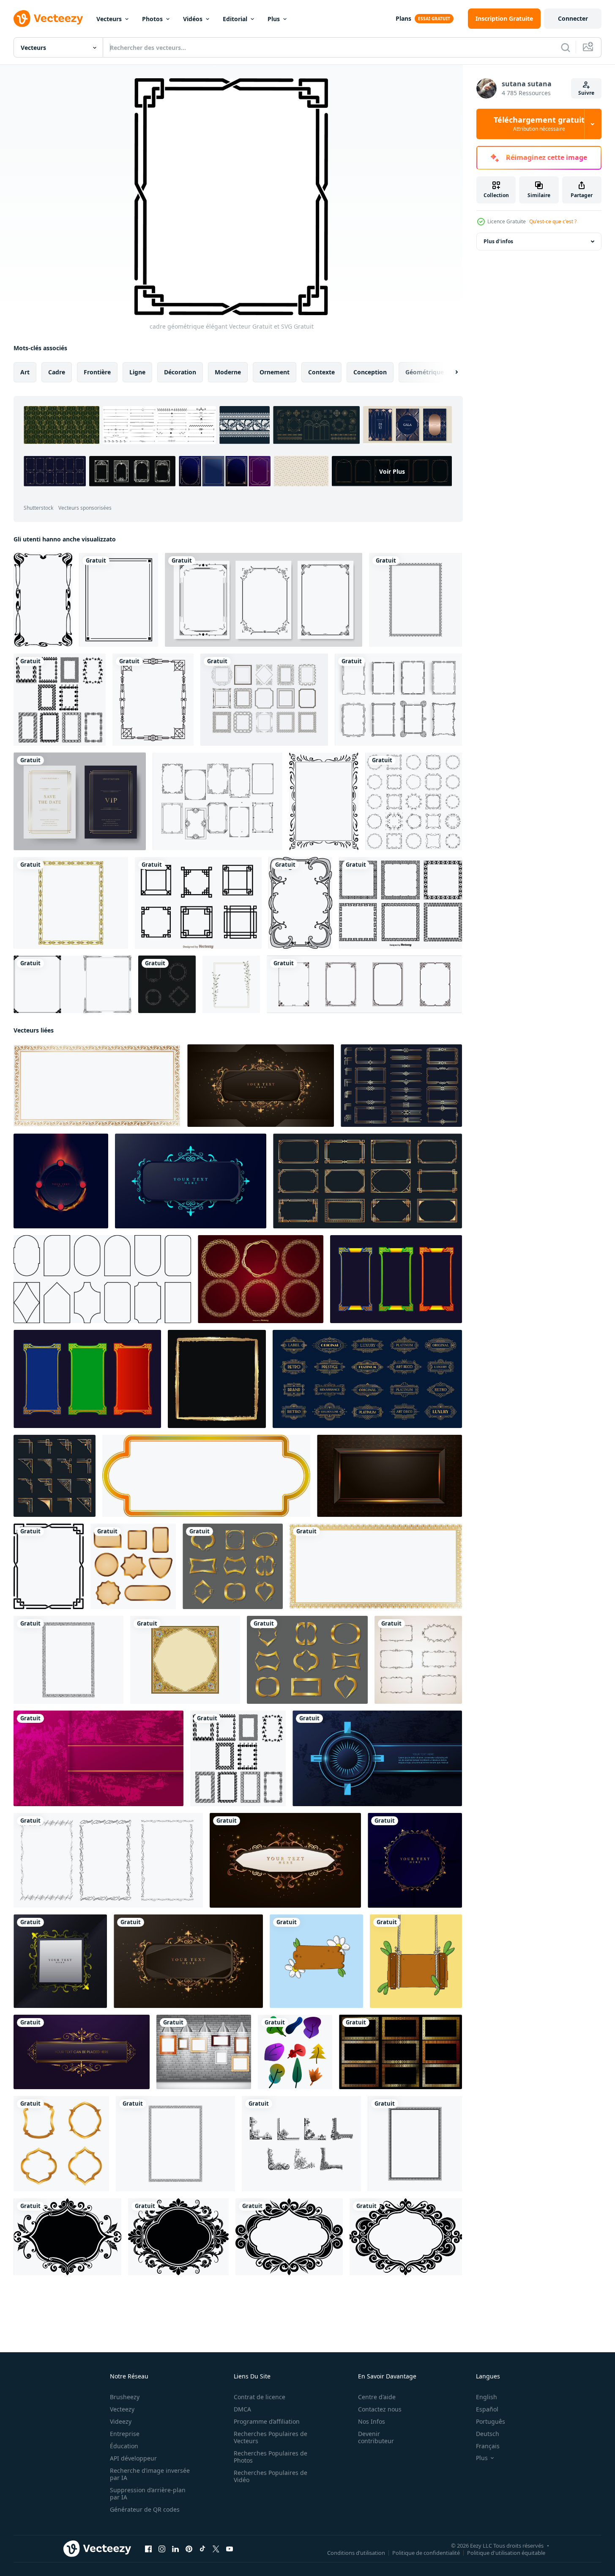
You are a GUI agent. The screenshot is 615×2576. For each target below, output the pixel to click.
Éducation (124, 2446)
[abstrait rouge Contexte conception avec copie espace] (98, 1758)
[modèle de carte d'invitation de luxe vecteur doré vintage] (80, 801)
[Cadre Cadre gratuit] (217, 801)
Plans (403, 18)
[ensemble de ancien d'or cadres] (167, 984)
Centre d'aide (377, 2397)
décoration (180, 372)
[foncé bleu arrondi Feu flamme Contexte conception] (61, 1181)
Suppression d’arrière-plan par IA (148, 2494)
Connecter (573, 18)
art (25, 372)
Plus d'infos (498, 241)
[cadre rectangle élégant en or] (82, 2052)
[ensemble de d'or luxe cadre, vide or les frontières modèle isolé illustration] (233, 1566)
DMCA (242, 2409)
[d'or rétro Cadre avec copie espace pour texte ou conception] (206, 1476)
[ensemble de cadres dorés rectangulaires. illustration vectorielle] (400, 2052)
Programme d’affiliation (267, 2421)
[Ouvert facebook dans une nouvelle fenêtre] (148, 2549)
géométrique (425, 372)
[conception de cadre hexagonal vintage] (415, 1860)
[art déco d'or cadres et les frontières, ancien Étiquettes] (367, 1379)
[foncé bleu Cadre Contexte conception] (191, 1181)
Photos (152, 19)
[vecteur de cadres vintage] (364, 984)
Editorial (235, 19)
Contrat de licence (260, 2397)
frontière (97, 372)
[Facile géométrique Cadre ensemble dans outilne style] (102, 1279)
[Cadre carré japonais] (198, 903)
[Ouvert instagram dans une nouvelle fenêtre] (162, 2549)
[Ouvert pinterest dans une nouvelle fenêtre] (189, 2549)
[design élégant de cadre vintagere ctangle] (188, 1961)
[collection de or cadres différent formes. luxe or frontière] (61, 2144)
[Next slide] (449, 372)
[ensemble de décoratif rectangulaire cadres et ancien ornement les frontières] (418, 1660)
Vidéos (193, 19)
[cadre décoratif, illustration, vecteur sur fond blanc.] (324, 801)
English (487, 2397)
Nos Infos (372, 2421)
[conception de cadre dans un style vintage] (414, 801)
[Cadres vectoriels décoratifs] (264, 700)
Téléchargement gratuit (539, 124)
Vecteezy (122, 2409)
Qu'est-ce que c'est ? (553, 221)
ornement (275, 372)
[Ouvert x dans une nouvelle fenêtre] (216, 2549)
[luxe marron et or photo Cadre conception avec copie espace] (389, 1476)
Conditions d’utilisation (356, 2553)
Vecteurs (109, 19)
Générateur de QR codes (145, 2509)
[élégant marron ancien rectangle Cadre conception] (261, 1086)
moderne (228, 372)
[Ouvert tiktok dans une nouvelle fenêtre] (202, 2549)
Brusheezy (125, 2397)
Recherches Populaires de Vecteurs (271, 2437)
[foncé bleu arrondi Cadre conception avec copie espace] (377, 1758)
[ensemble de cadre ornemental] (264, 600)
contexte (321, 372)
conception (370, 372)
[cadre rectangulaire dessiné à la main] (108, 1860)
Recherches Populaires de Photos (271, 2457)
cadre (57, 372)
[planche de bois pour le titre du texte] (316, 1961)
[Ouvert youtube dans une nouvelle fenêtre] (230, 2549)
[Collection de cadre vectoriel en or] (261, 1279)
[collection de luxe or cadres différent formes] (133, 1566)
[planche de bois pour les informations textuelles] (416, 1961)
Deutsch (488, 2434)
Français (488, 2446)
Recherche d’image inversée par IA (150, 2474)
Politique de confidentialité (426, 2553)
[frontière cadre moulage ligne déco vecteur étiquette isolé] (300, 903)
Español (487, 2409)
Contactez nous (380, 2409)
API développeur (133, 2458)
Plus (274, 19)
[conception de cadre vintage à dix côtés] (285, 1860)
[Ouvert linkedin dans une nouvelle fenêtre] (175, 2549)
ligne (137, 372)
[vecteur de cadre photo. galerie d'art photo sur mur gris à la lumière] (204, 2052)
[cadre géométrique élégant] (49, 1566)
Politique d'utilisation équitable (506, 2553)
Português (491, 2421)
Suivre (586, 93)
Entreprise (125, 2434)
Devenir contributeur (376, 2437)
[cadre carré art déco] (153, 700)
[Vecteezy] (48, 19)
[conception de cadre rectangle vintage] (60, 1961)
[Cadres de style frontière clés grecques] (400, 903)
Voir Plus (392, 471)
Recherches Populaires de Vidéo (271, 2476)
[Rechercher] (566, 47)
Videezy (121, 2421)
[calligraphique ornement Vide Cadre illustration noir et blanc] (67, 2237)
